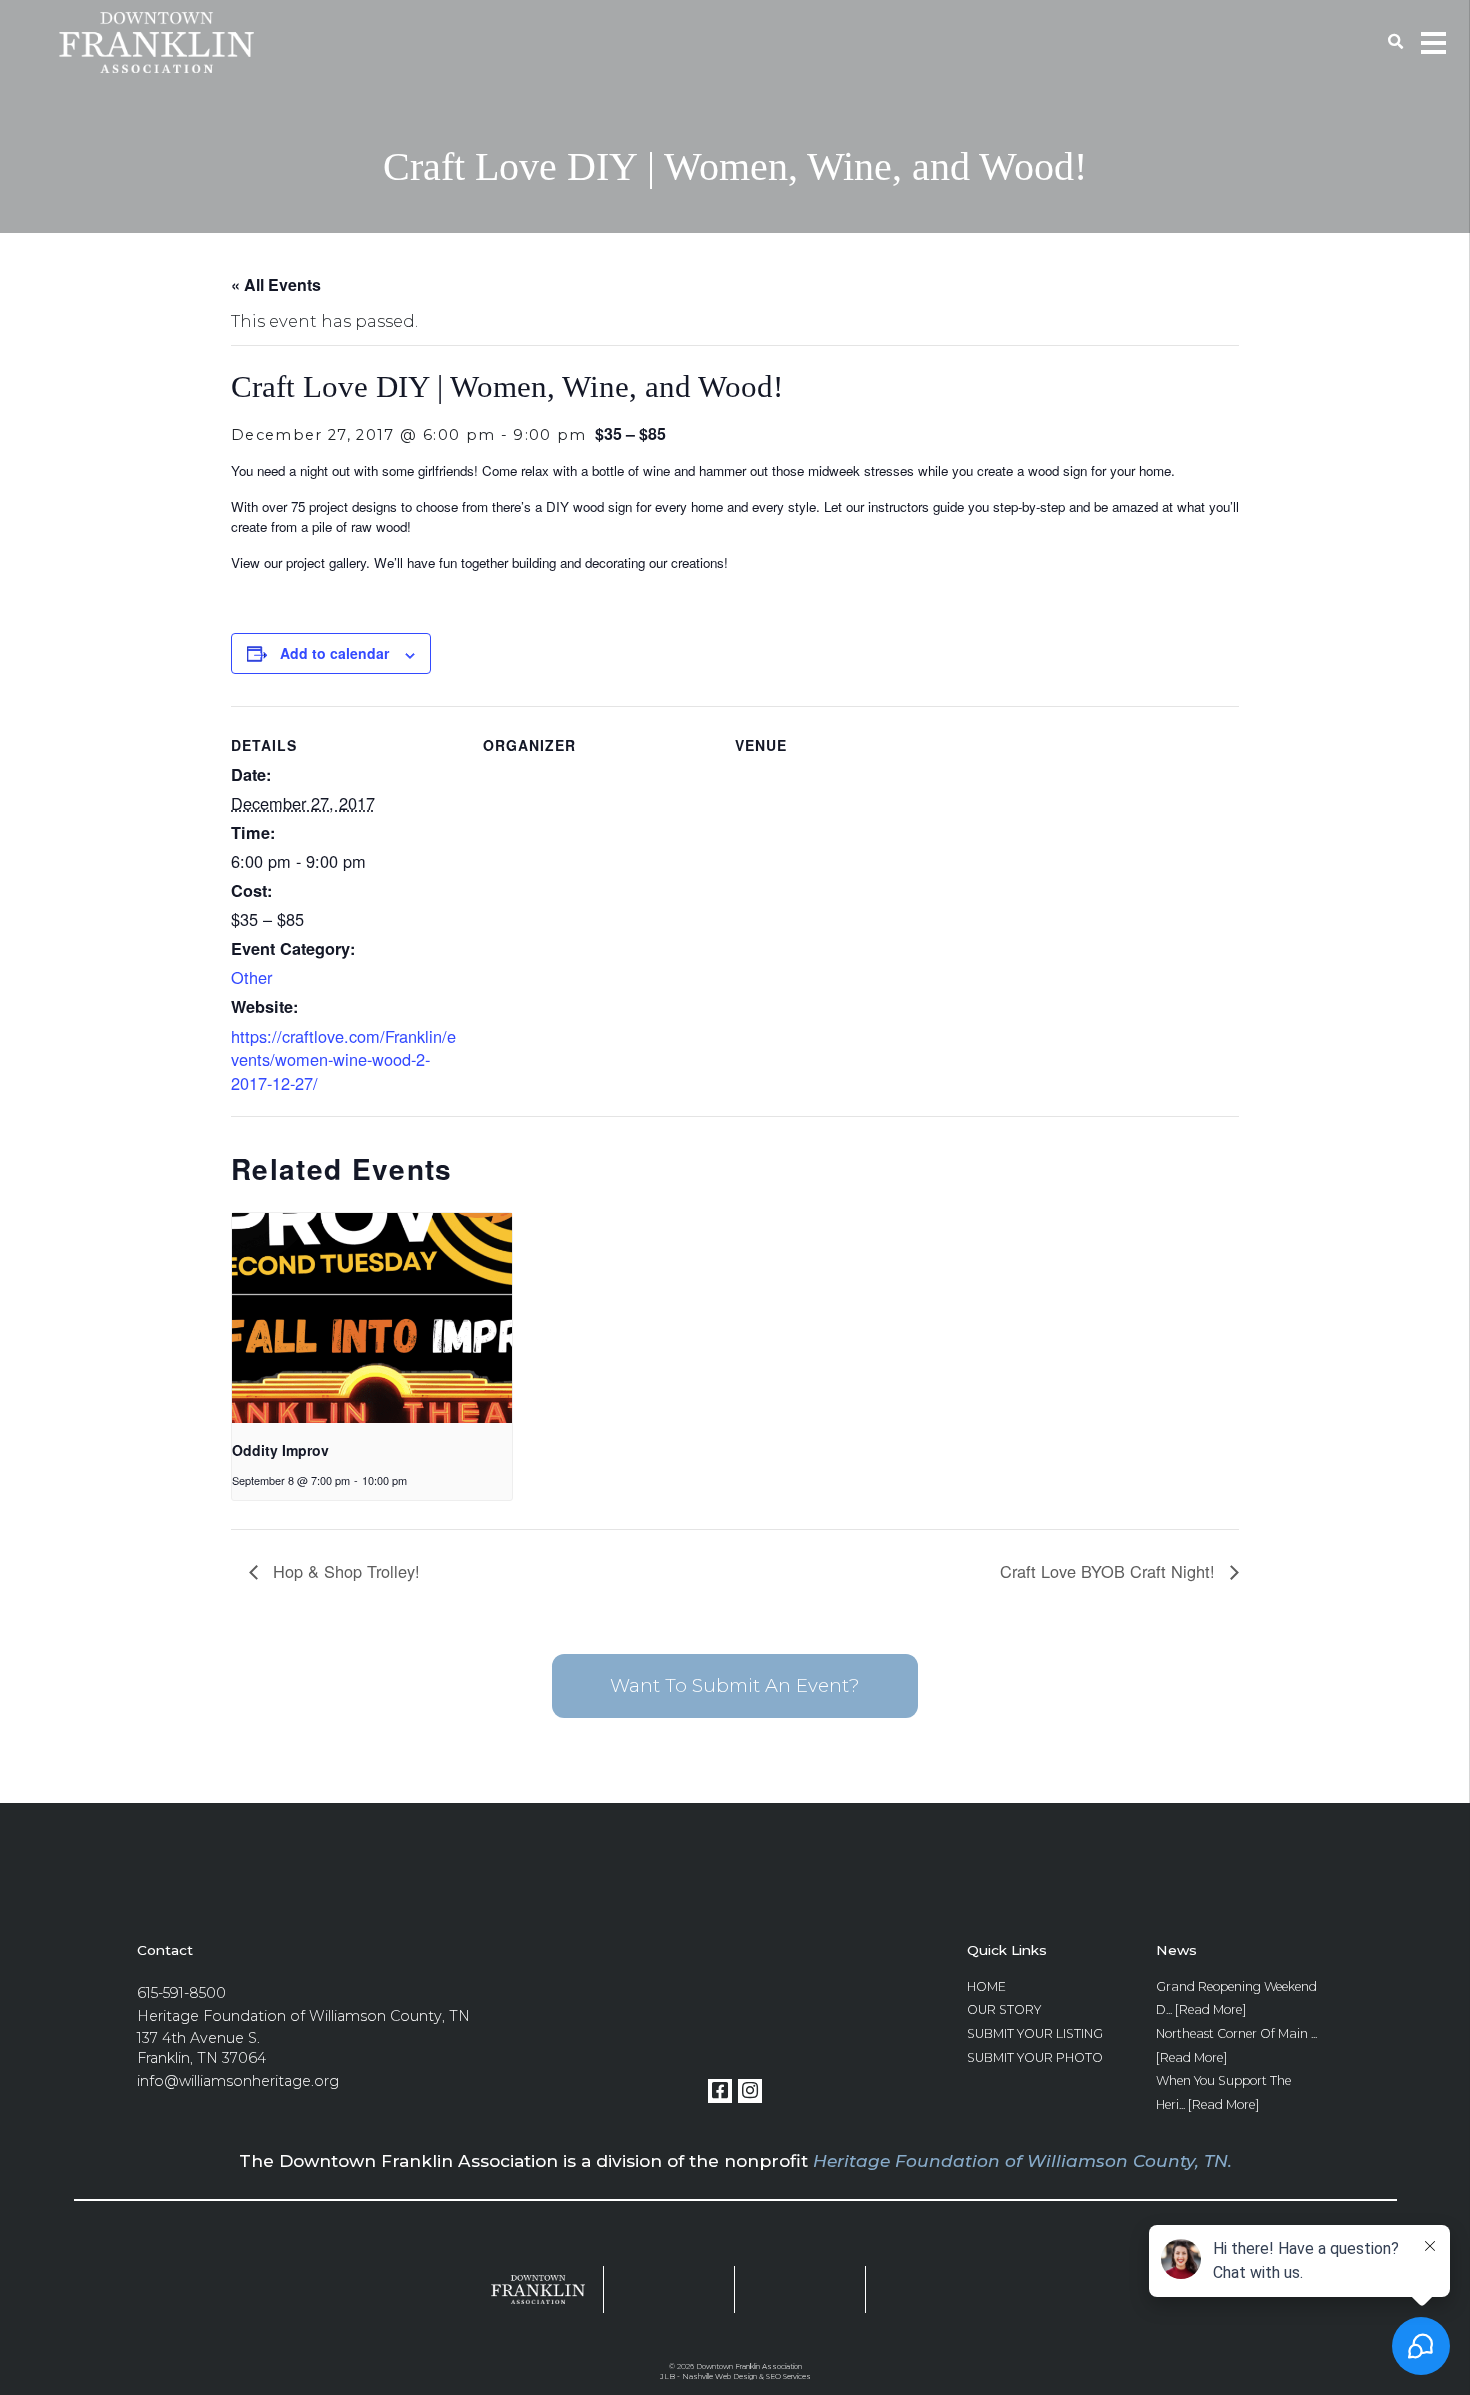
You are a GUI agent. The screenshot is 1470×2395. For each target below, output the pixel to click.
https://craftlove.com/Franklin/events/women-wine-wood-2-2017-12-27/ (343, 1059)
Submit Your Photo (1035, 2057)
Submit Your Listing (1035, 2033)
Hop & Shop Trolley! (344, 1571)
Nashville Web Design (719, 2376)
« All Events (276, 284)
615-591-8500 (181, 1993)
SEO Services (788, 2376)
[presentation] (372, 1318)
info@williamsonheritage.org (238, 2081)
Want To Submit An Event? (734, 1685)
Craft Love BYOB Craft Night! (1110, 1571)
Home (986, 1986)
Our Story (1004, 2009)
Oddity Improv (280, 1450)
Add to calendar (334, 653)
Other (251, 977)
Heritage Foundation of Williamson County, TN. (1022, 2160)
